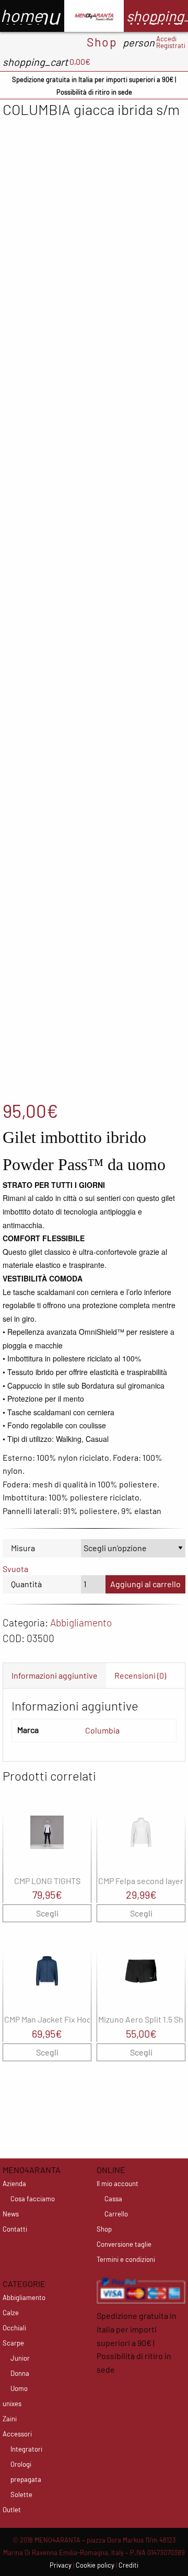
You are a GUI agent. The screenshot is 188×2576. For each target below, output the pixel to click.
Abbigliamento (81, 1622)
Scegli (47, 1913)
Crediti (128, 2565)
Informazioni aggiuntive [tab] (55, 1675)
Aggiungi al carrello (145, 1584)
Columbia (102, 1730)
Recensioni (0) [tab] (140, 1675)
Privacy (61, 2565)
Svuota (15, 1569)
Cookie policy (95, 2565)
